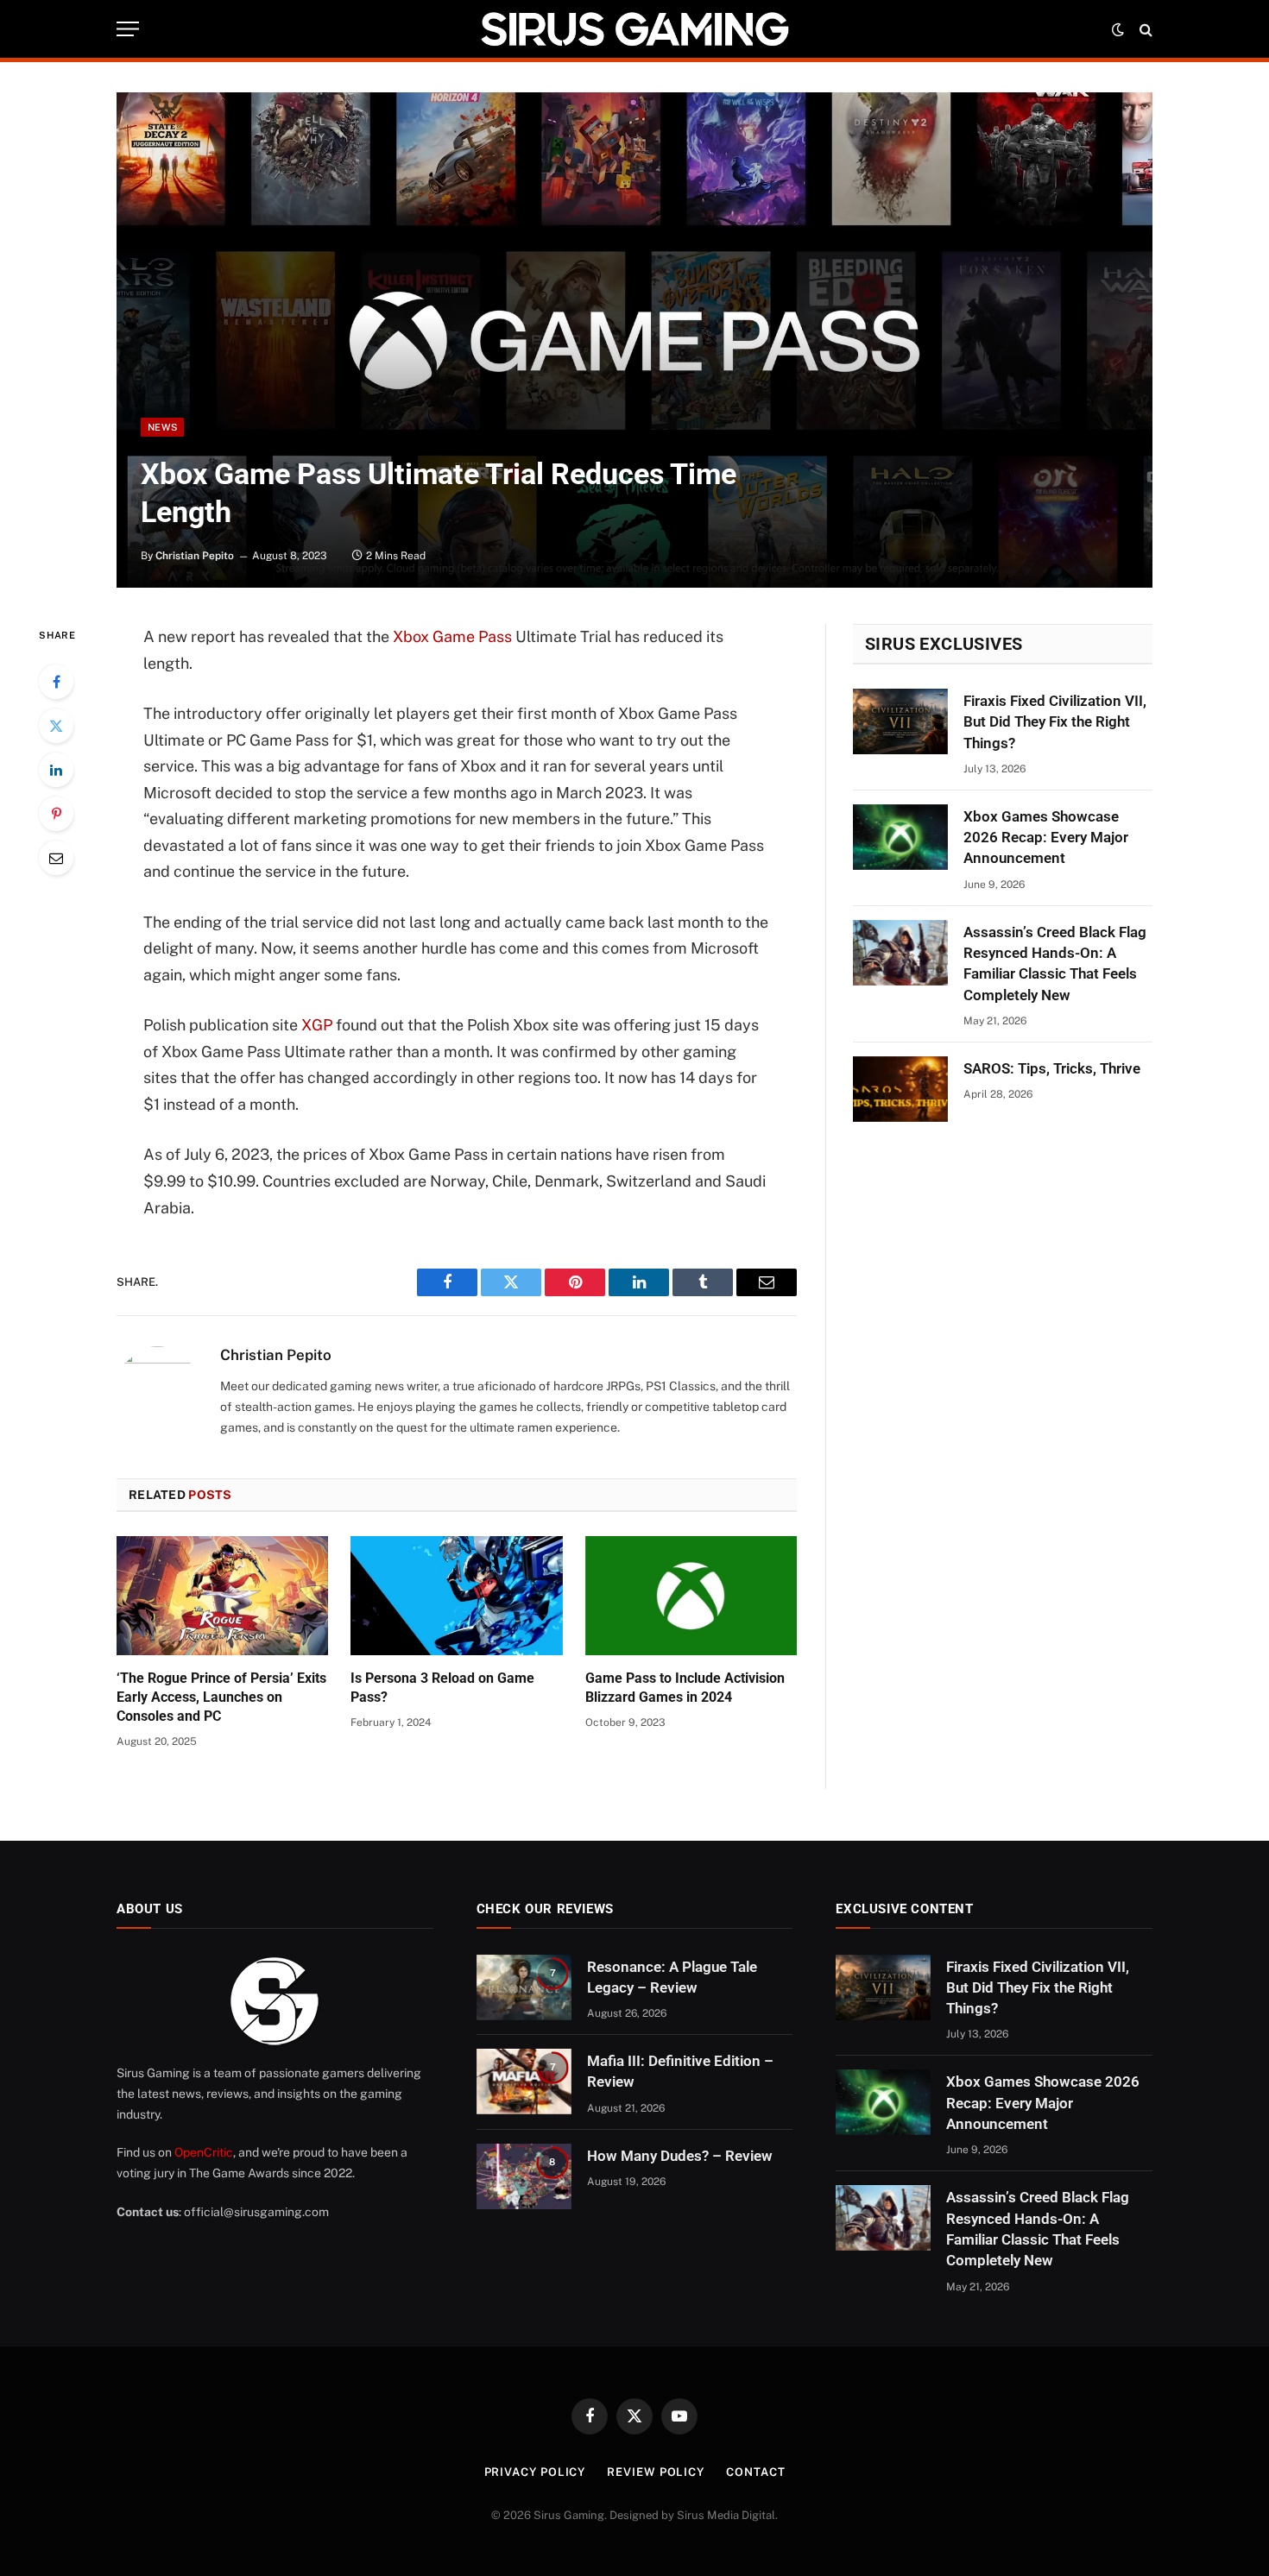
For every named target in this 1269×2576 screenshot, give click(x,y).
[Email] (56, 858)
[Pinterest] (56, 814)
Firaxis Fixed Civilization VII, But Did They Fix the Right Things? (1055, 722)
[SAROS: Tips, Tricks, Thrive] (900, 1089)
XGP (317, 1025)
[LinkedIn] (56, 770)
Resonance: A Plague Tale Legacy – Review (672, 1977)
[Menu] (128, 29)
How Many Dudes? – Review (680, 2156)
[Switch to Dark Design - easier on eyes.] (1118, 29)
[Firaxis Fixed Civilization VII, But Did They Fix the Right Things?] (900, 721)
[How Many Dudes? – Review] (524, 2176)
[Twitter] (56, 726)
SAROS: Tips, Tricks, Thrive (1052, 1068)
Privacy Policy (535, 2472)
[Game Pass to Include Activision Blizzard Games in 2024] (691, 1596)
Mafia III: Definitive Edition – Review (680, 2071)
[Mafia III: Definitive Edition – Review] (524, 2082)
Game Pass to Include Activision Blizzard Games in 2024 (685, 1688)
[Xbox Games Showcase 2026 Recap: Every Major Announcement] (900, 837)
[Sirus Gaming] (634, 29)
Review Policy (656, 2472)
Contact (755, 2472)
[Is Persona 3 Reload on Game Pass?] (456, 1596)
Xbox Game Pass (452, 636)
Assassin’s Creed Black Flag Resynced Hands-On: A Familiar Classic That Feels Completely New (1055, 964)
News (162, 427)
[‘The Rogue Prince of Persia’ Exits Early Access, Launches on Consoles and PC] (222, 1596)
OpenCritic (204, 2152)
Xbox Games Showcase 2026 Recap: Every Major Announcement (1046, 838)
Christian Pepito (195, 556)
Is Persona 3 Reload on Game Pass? (442, 1688)
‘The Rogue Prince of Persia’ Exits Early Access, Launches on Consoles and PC (221, 1697)
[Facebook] (56, 682)
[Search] (1144, 29)
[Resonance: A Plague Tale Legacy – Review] (524, 1987)
